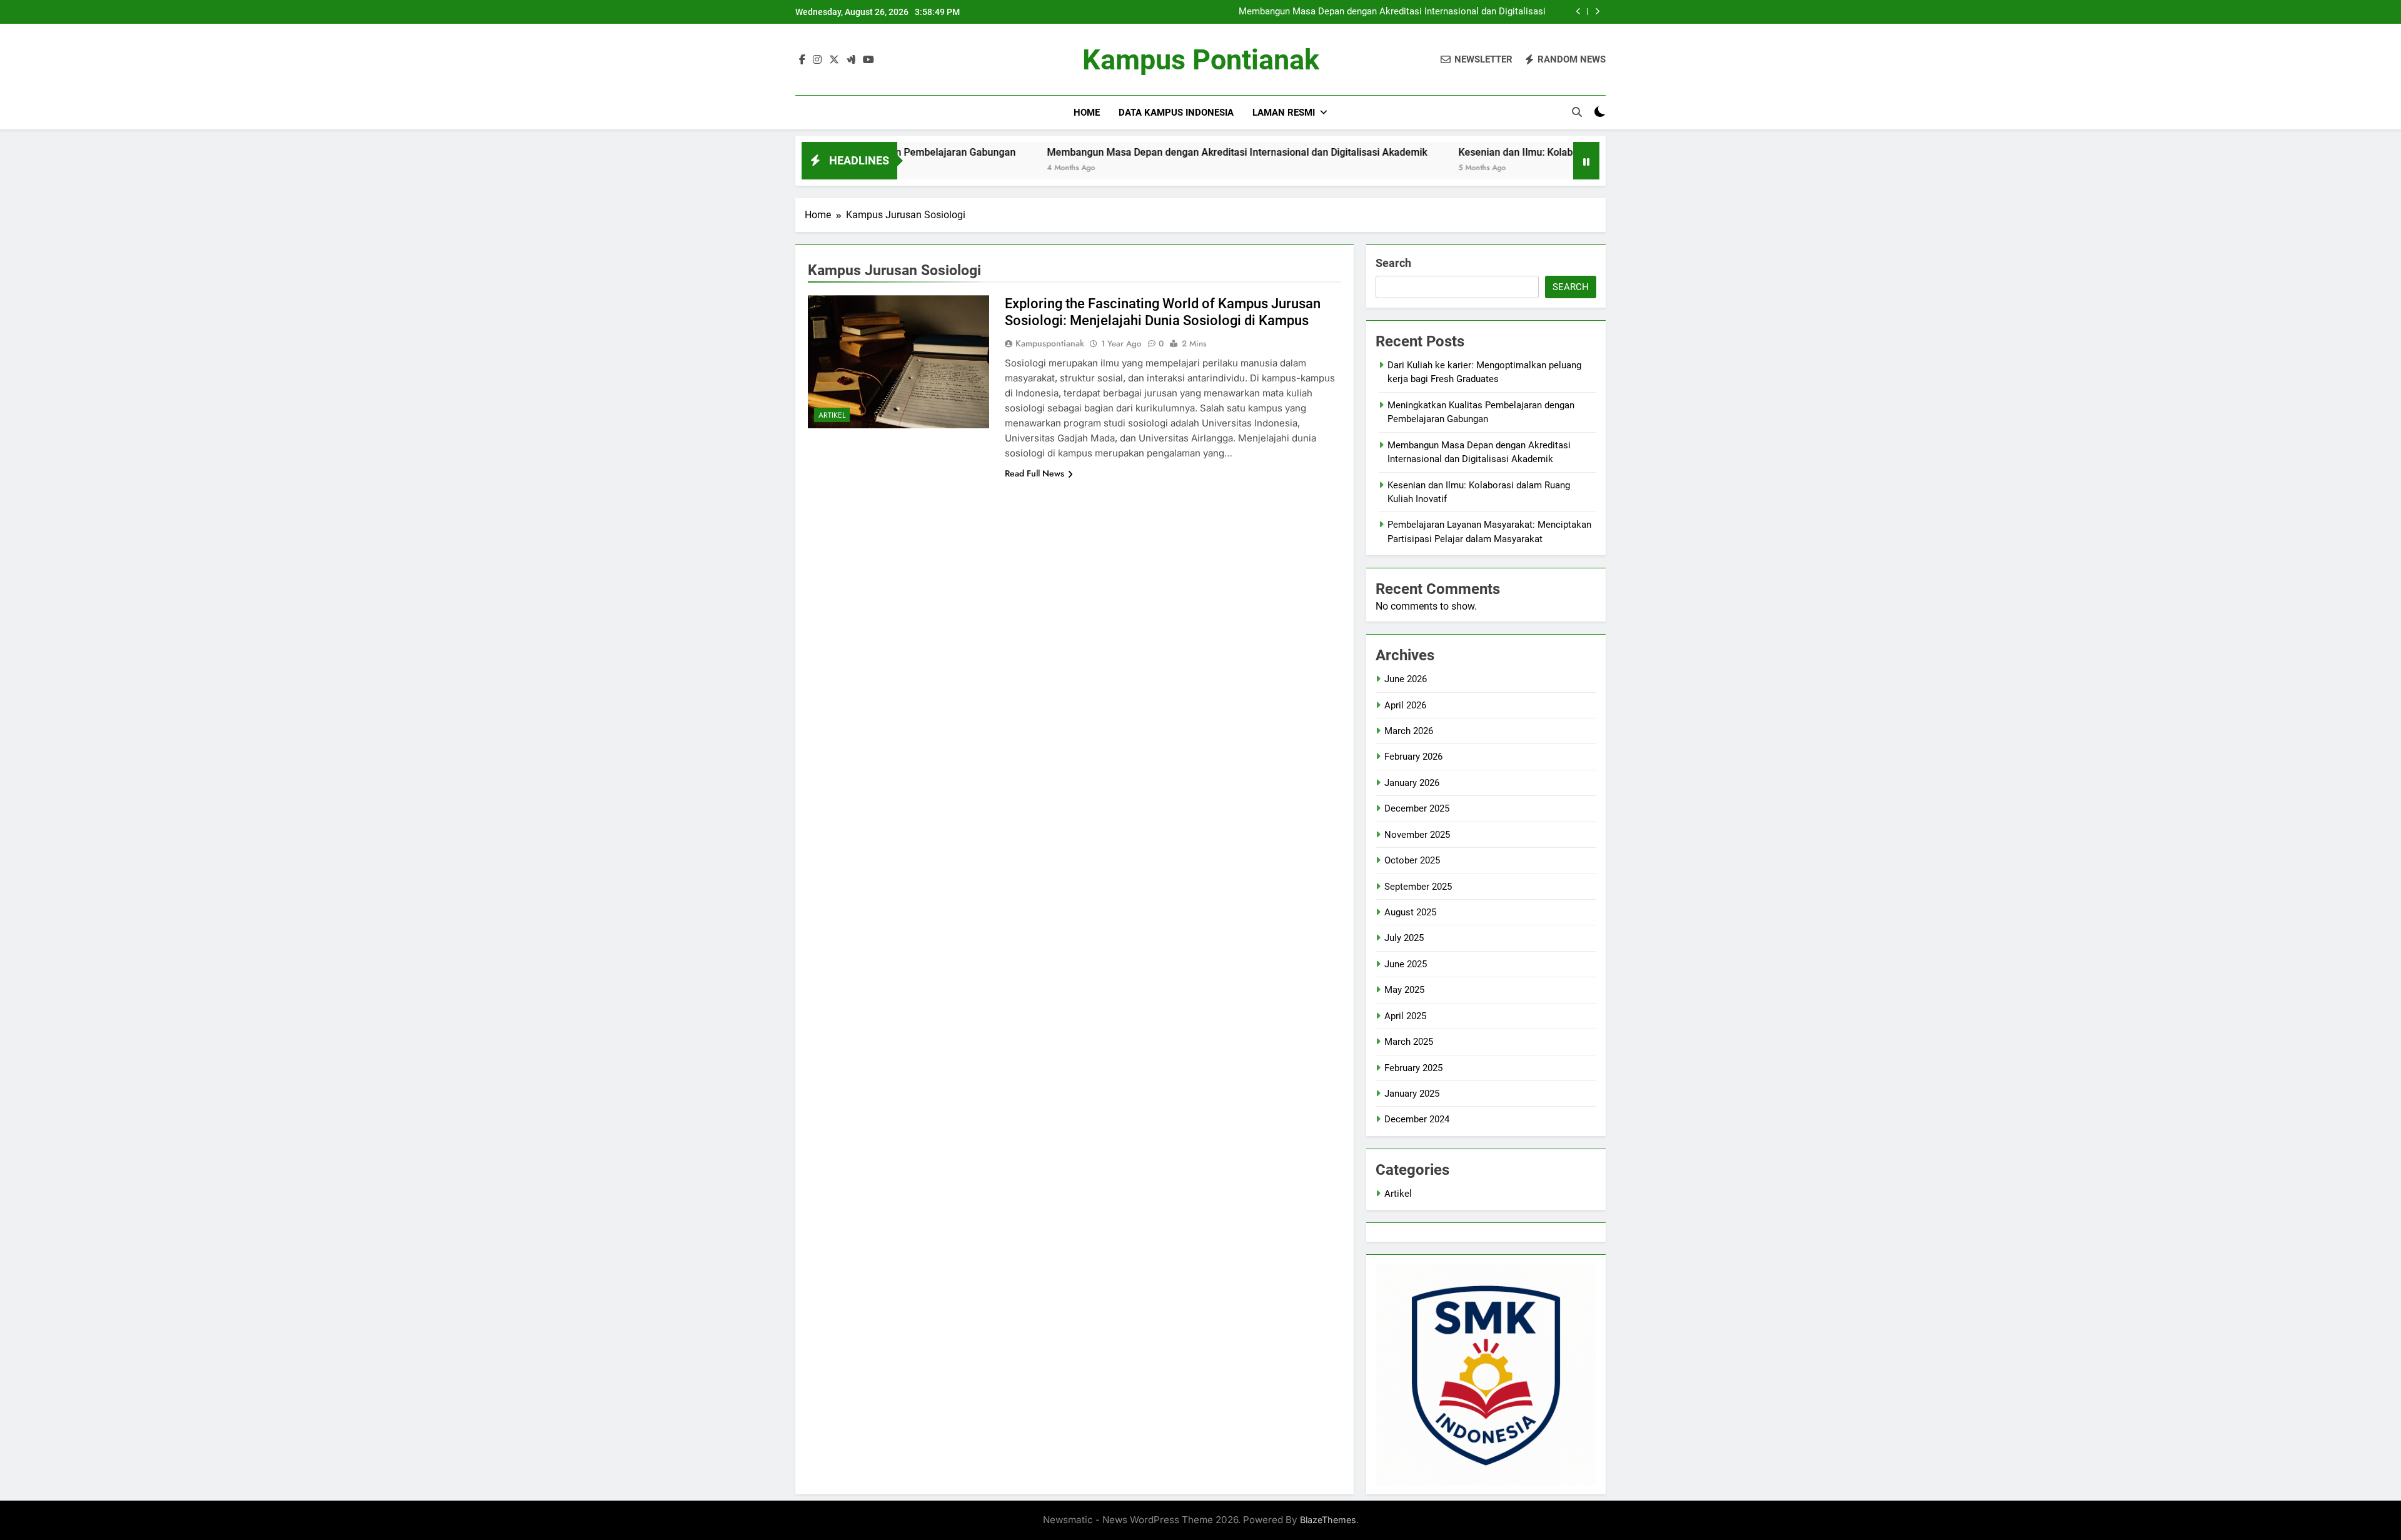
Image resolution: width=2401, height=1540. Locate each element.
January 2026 (1412, 783)
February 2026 (1413, 757)
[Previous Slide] (1578, 12)
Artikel (832, 415)
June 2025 (1406, 964)
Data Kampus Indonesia (1176, 113)
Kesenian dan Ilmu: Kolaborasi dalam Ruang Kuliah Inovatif (1494, 152)
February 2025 (1413, 1068)
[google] (851, 60)
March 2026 (1409, 731)
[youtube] (868, 60)
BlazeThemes (1328, 1520)
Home (1087, 113)
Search (1393, 263)
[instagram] (817, 60)
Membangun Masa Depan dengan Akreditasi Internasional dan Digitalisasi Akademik (1392, 12)
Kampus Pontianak (1201, 60)
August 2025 (1410, 912)
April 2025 (1405, 1016)
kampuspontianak (1050, 343)
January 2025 (1412, 1094)
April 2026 (1405, 705)
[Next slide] (1597, 12)
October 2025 (1412, 860)
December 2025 (1417, 808)
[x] (834, 60)
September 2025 (1418, 887)
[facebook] (802, 60)
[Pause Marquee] (1586, 161)
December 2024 (1417, 1119)
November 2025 (1417, 835)
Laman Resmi (1284, 113)
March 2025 (1409, 1042)
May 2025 (1404, 990)
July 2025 (1404, 938)
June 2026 (1406, 679)
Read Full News (1034, 473)
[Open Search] (1577, 112)
